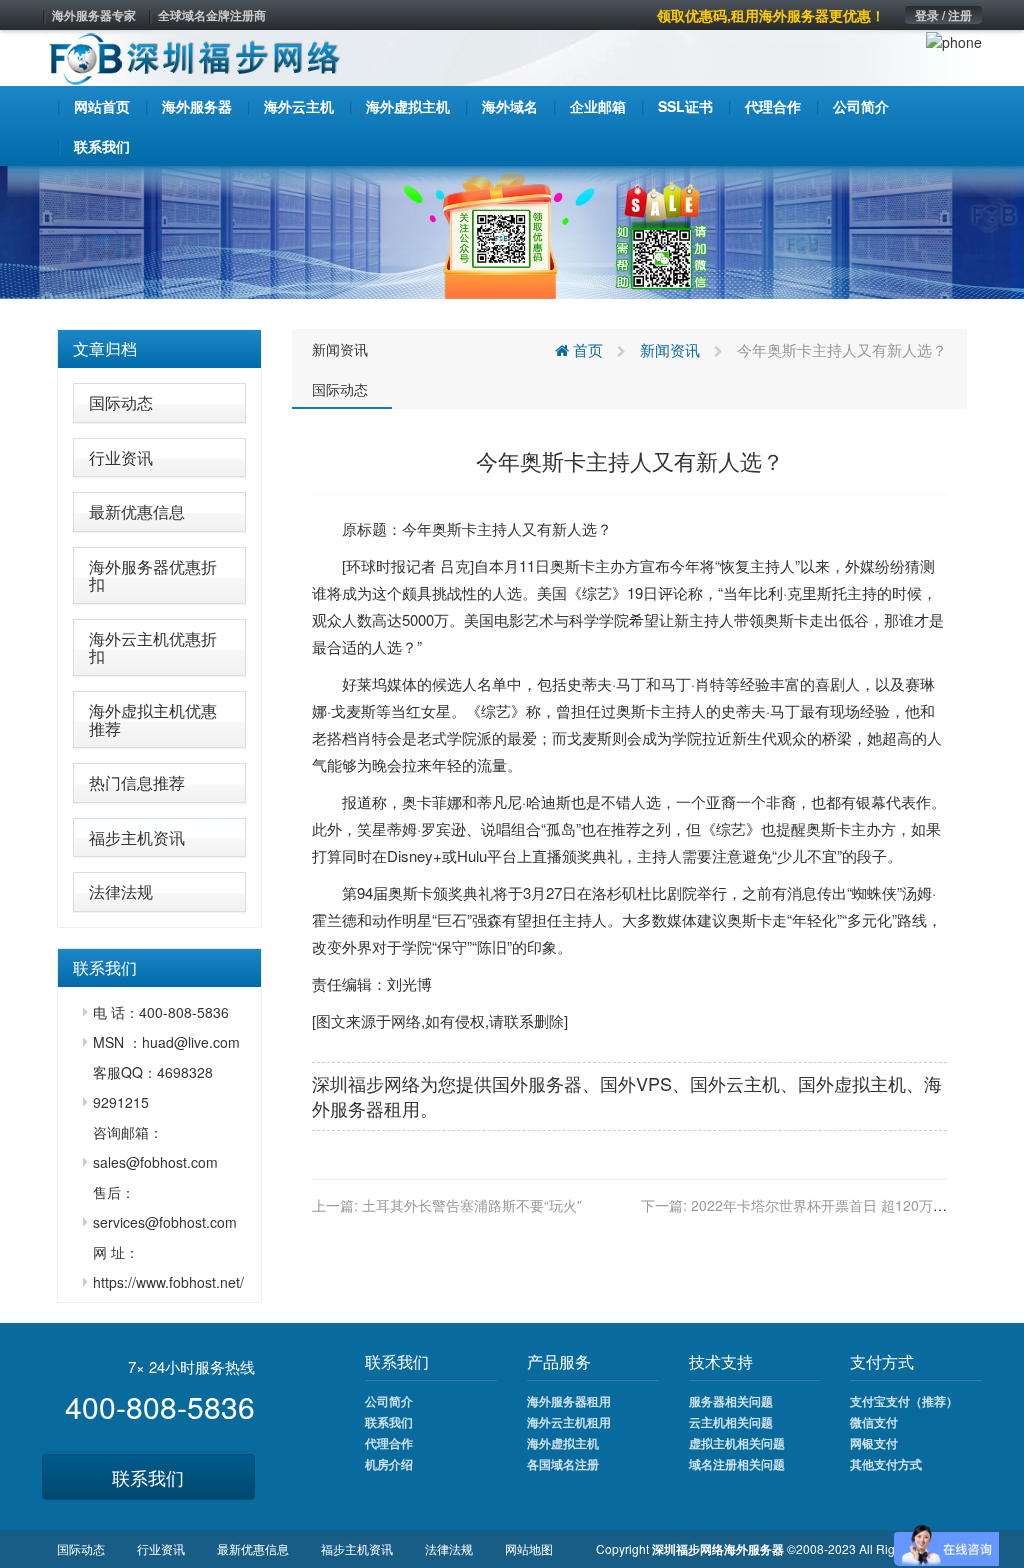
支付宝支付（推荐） (904, 1401)
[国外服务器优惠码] (512, 230)
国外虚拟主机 (852, 1083)
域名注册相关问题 (737, 1464)
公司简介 (389, 1401)
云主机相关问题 (731, 1422)
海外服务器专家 (94, 15)
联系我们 (148, 1477)
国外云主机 (735, 1083)
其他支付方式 (886, 1464)
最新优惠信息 (137, 511)
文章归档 (105, 348)
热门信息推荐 (137, 782)
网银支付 (874, 1443)
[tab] (159, 349)
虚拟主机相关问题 (737, 1443)
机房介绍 (389, 1464)
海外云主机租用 (569, 1422)
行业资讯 (121, 457)
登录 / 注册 (943, 15)
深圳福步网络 (366, 1083)
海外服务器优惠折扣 (153, 575)
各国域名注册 (563, 1464)
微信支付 (874, 1422)
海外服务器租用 (569, 1401)
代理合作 (389, 1443)
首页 (586, 349)
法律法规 (121, 891)
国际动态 (121, 402)
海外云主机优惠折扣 (153, 647)
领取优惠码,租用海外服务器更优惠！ (771, 15)
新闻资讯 (340, 349)
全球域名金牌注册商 (212, 15)
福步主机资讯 (137, 837)
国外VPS (636, 1083)
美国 (552, 592)
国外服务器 (537, 1083)
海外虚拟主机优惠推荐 (153, 719)
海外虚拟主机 (563, 1443)
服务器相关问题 (731, 1401)
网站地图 (529, 1548)
